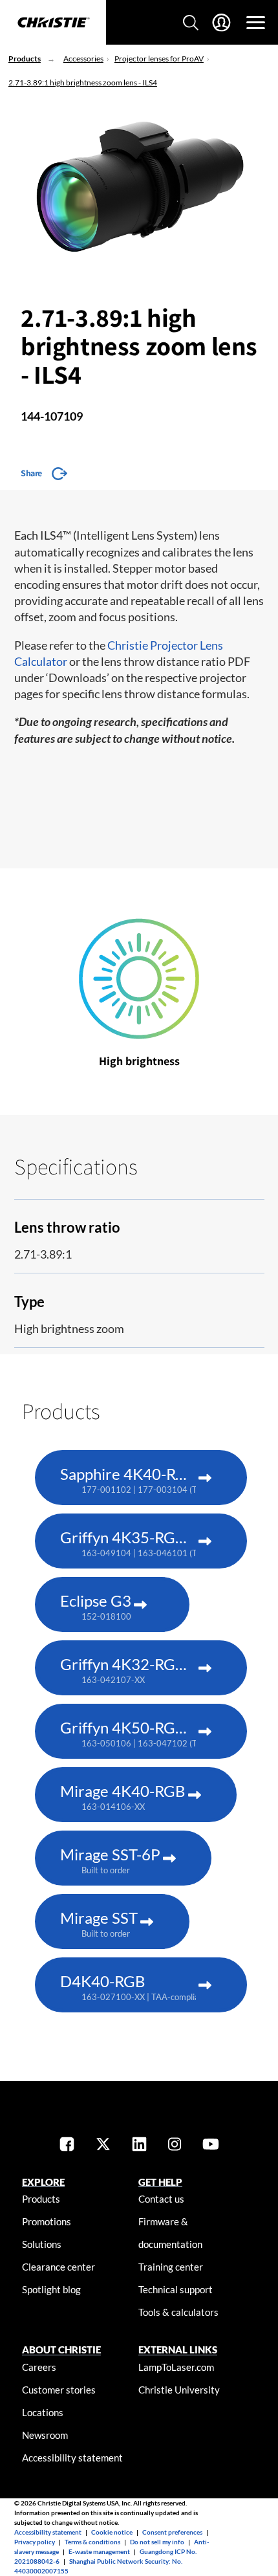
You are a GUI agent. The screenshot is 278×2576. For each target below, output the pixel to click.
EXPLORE (43, 2182)
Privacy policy (35, 2542)
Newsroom (45, 2435)
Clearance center (59, 2267)
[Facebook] (67, 2145)
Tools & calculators (178, 2312)
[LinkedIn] (139, 2145)
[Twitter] (103, 2145)
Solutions (42, 2244)
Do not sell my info (157, 2542)
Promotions (47, 2221)
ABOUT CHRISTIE (61, 2350)
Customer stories (59, 2390)
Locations (43, 2412)
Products (25, 59)
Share (31, 473)
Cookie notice (112, 2532)
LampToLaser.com (176, 2367)
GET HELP (160, 2182)
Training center (171, 2267)
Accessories (83, 59)
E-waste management (99, 2551)
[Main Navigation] (256, 23)
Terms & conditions (92, 2542)
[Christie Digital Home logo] (53, 23)
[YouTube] (211, 2145)
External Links (178, 2350)
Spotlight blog (51, 2289)
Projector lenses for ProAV (159, 59)
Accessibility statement (72, 2458)
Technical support (176, 2289)
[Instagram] (175, 2145)
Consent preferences (172, 2532)
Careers (39, 2367)
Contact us (161, 2199)
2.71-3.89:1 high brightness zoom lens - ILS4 (83, 83)
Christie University (179, 2390)
